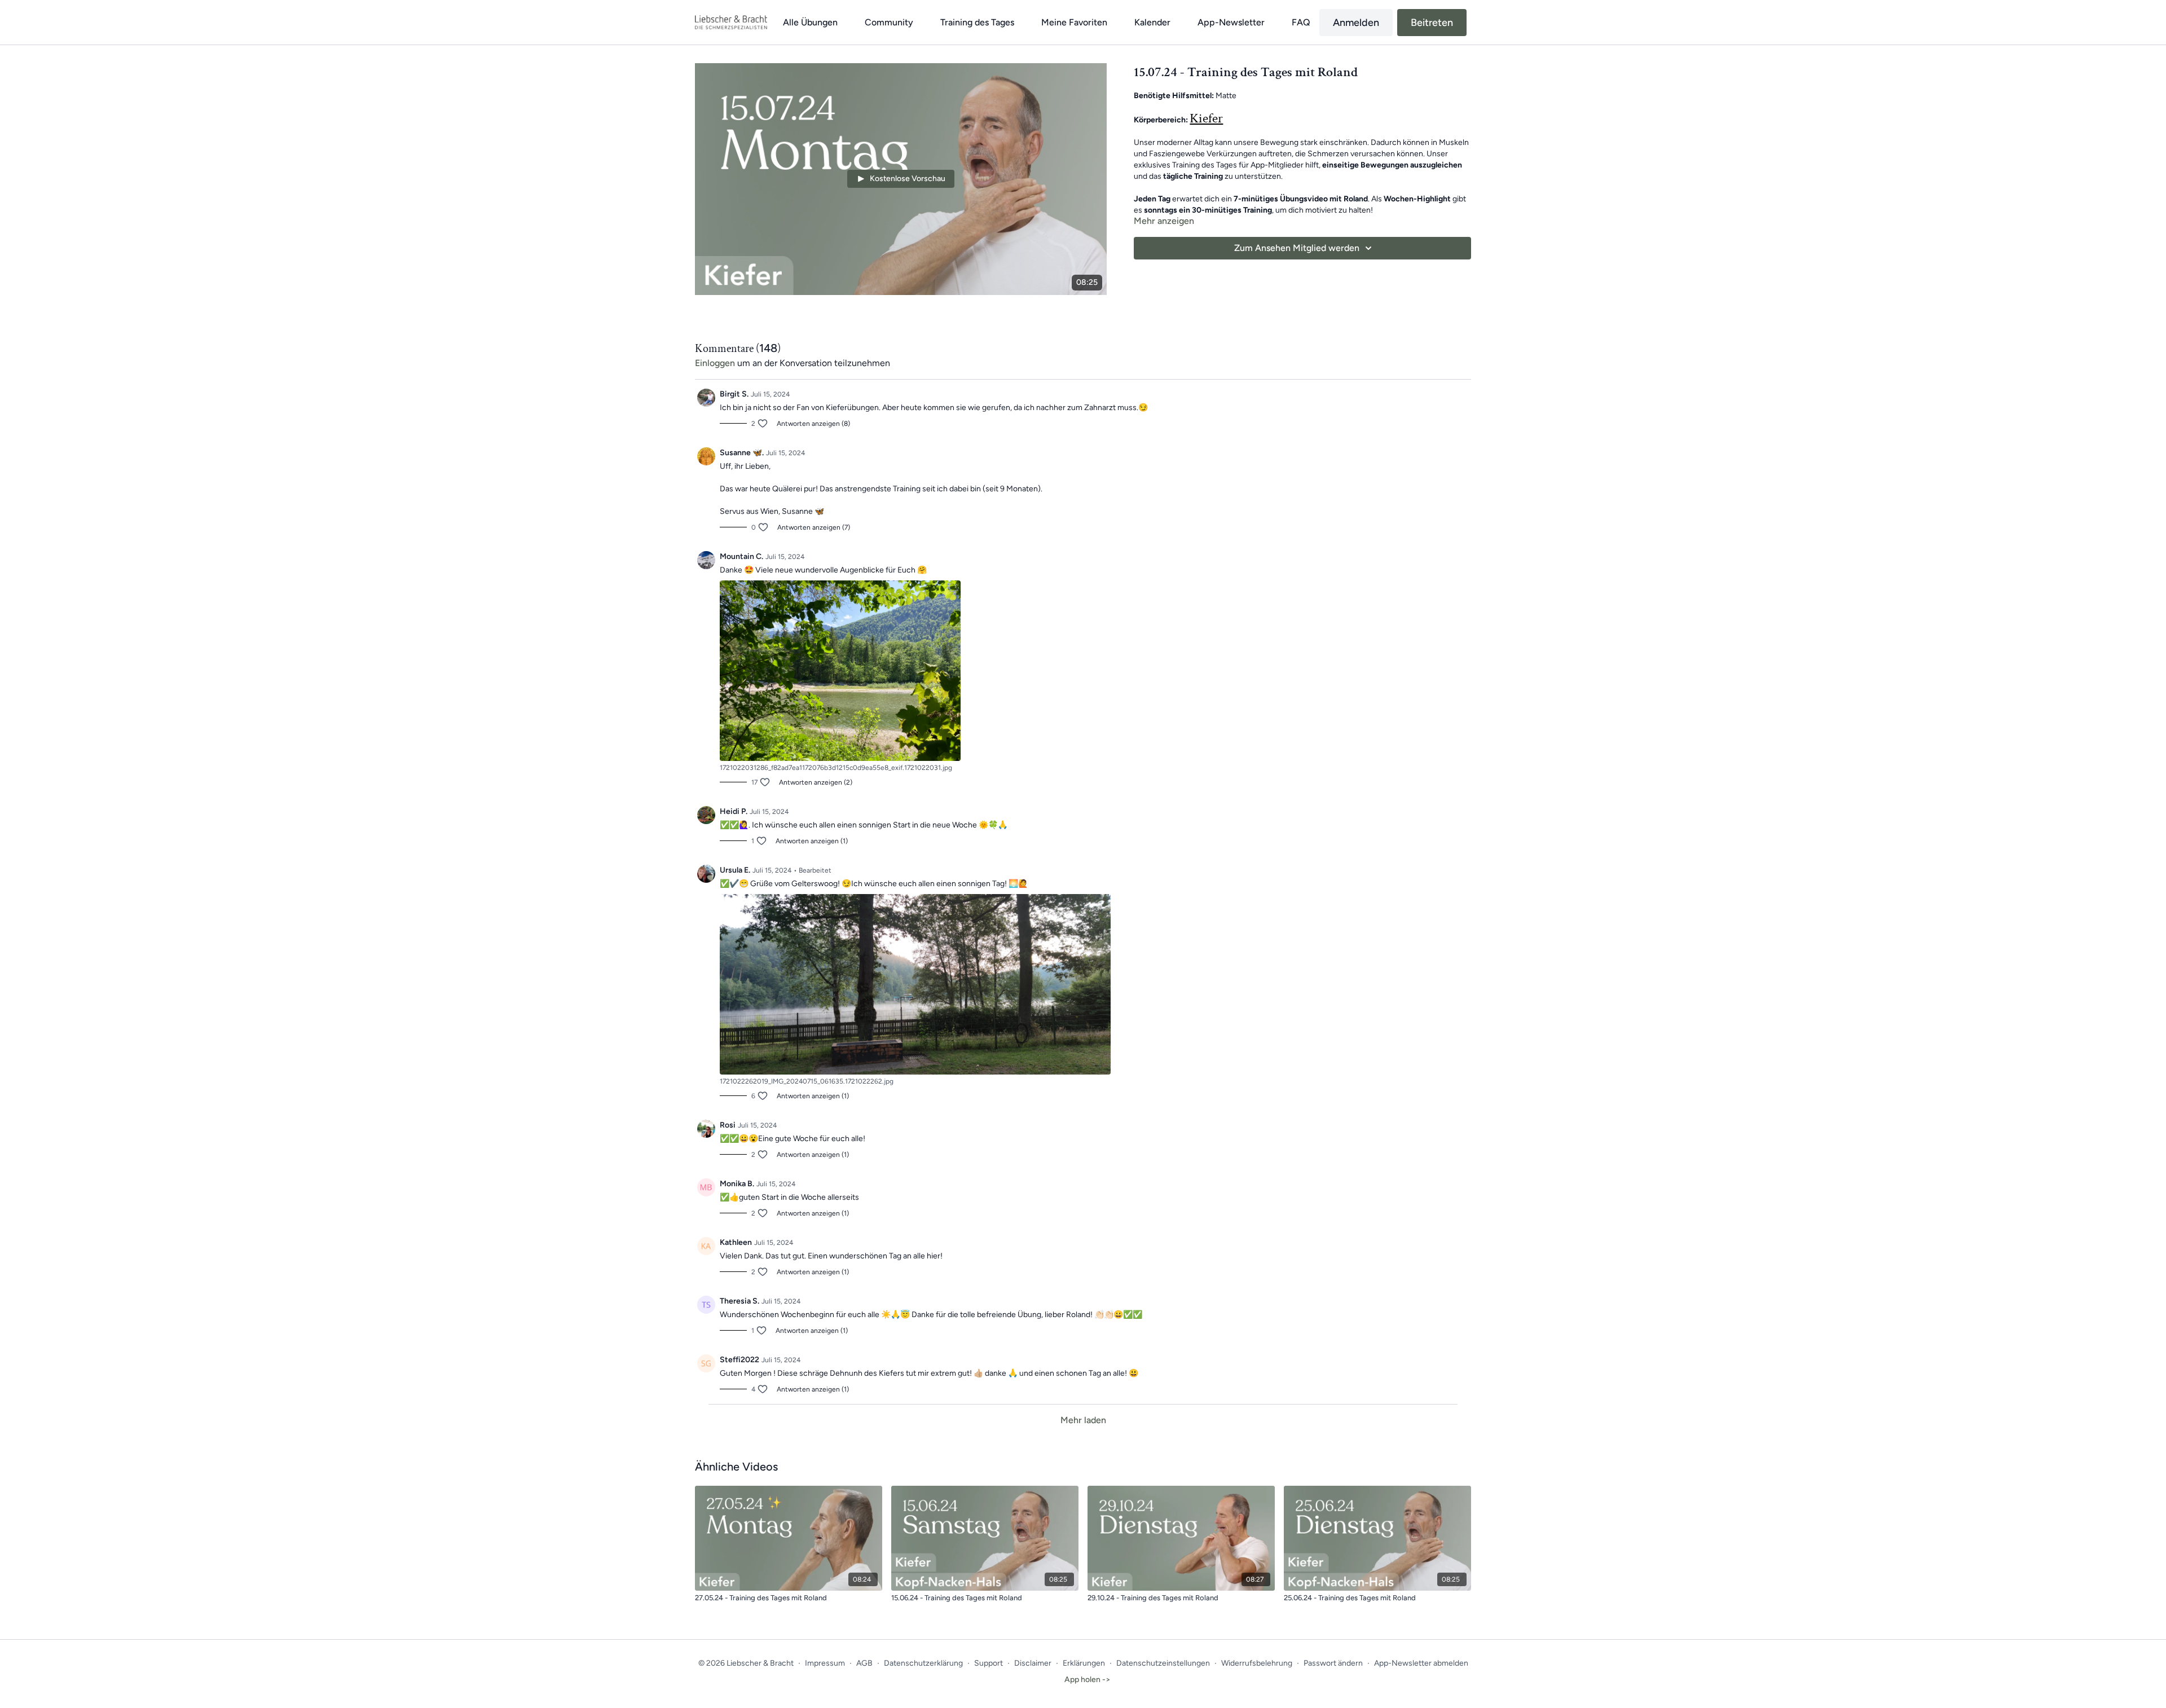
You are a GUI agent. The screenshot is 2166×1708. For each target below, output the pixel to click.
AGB (864, 1663)
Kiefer (1206, 118)
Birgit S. (734, 394)
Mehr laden (1083, 1420)
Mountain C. (741, 556)
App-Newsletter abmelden (1421, 1663)
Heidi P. (734, 811)
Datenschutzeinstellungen (1163, 1663)
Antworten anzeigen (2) (816, 782)
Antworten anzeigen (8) (813, 424)
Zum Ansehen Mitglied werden (1297, 248)
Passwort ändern (1333, 1663)
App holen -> (1088, 1680)
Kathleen (736, 1242)
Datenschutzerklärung (923, 1663)
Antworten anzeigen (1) (812, 841)
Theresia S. (739, 1301)
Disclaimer (1033, 1663)
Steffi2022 (739, 1360)
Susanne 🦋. (742, 453)
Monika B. (737, 1184)
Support (989, 1663)
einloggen (715, 363)
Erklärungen (1084, 1663)
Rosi (728, 1125)
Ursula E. (735, 870)
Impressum (825, 1663)
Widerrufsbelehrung (1257, 1663)
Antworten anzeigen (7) (814, 527)
